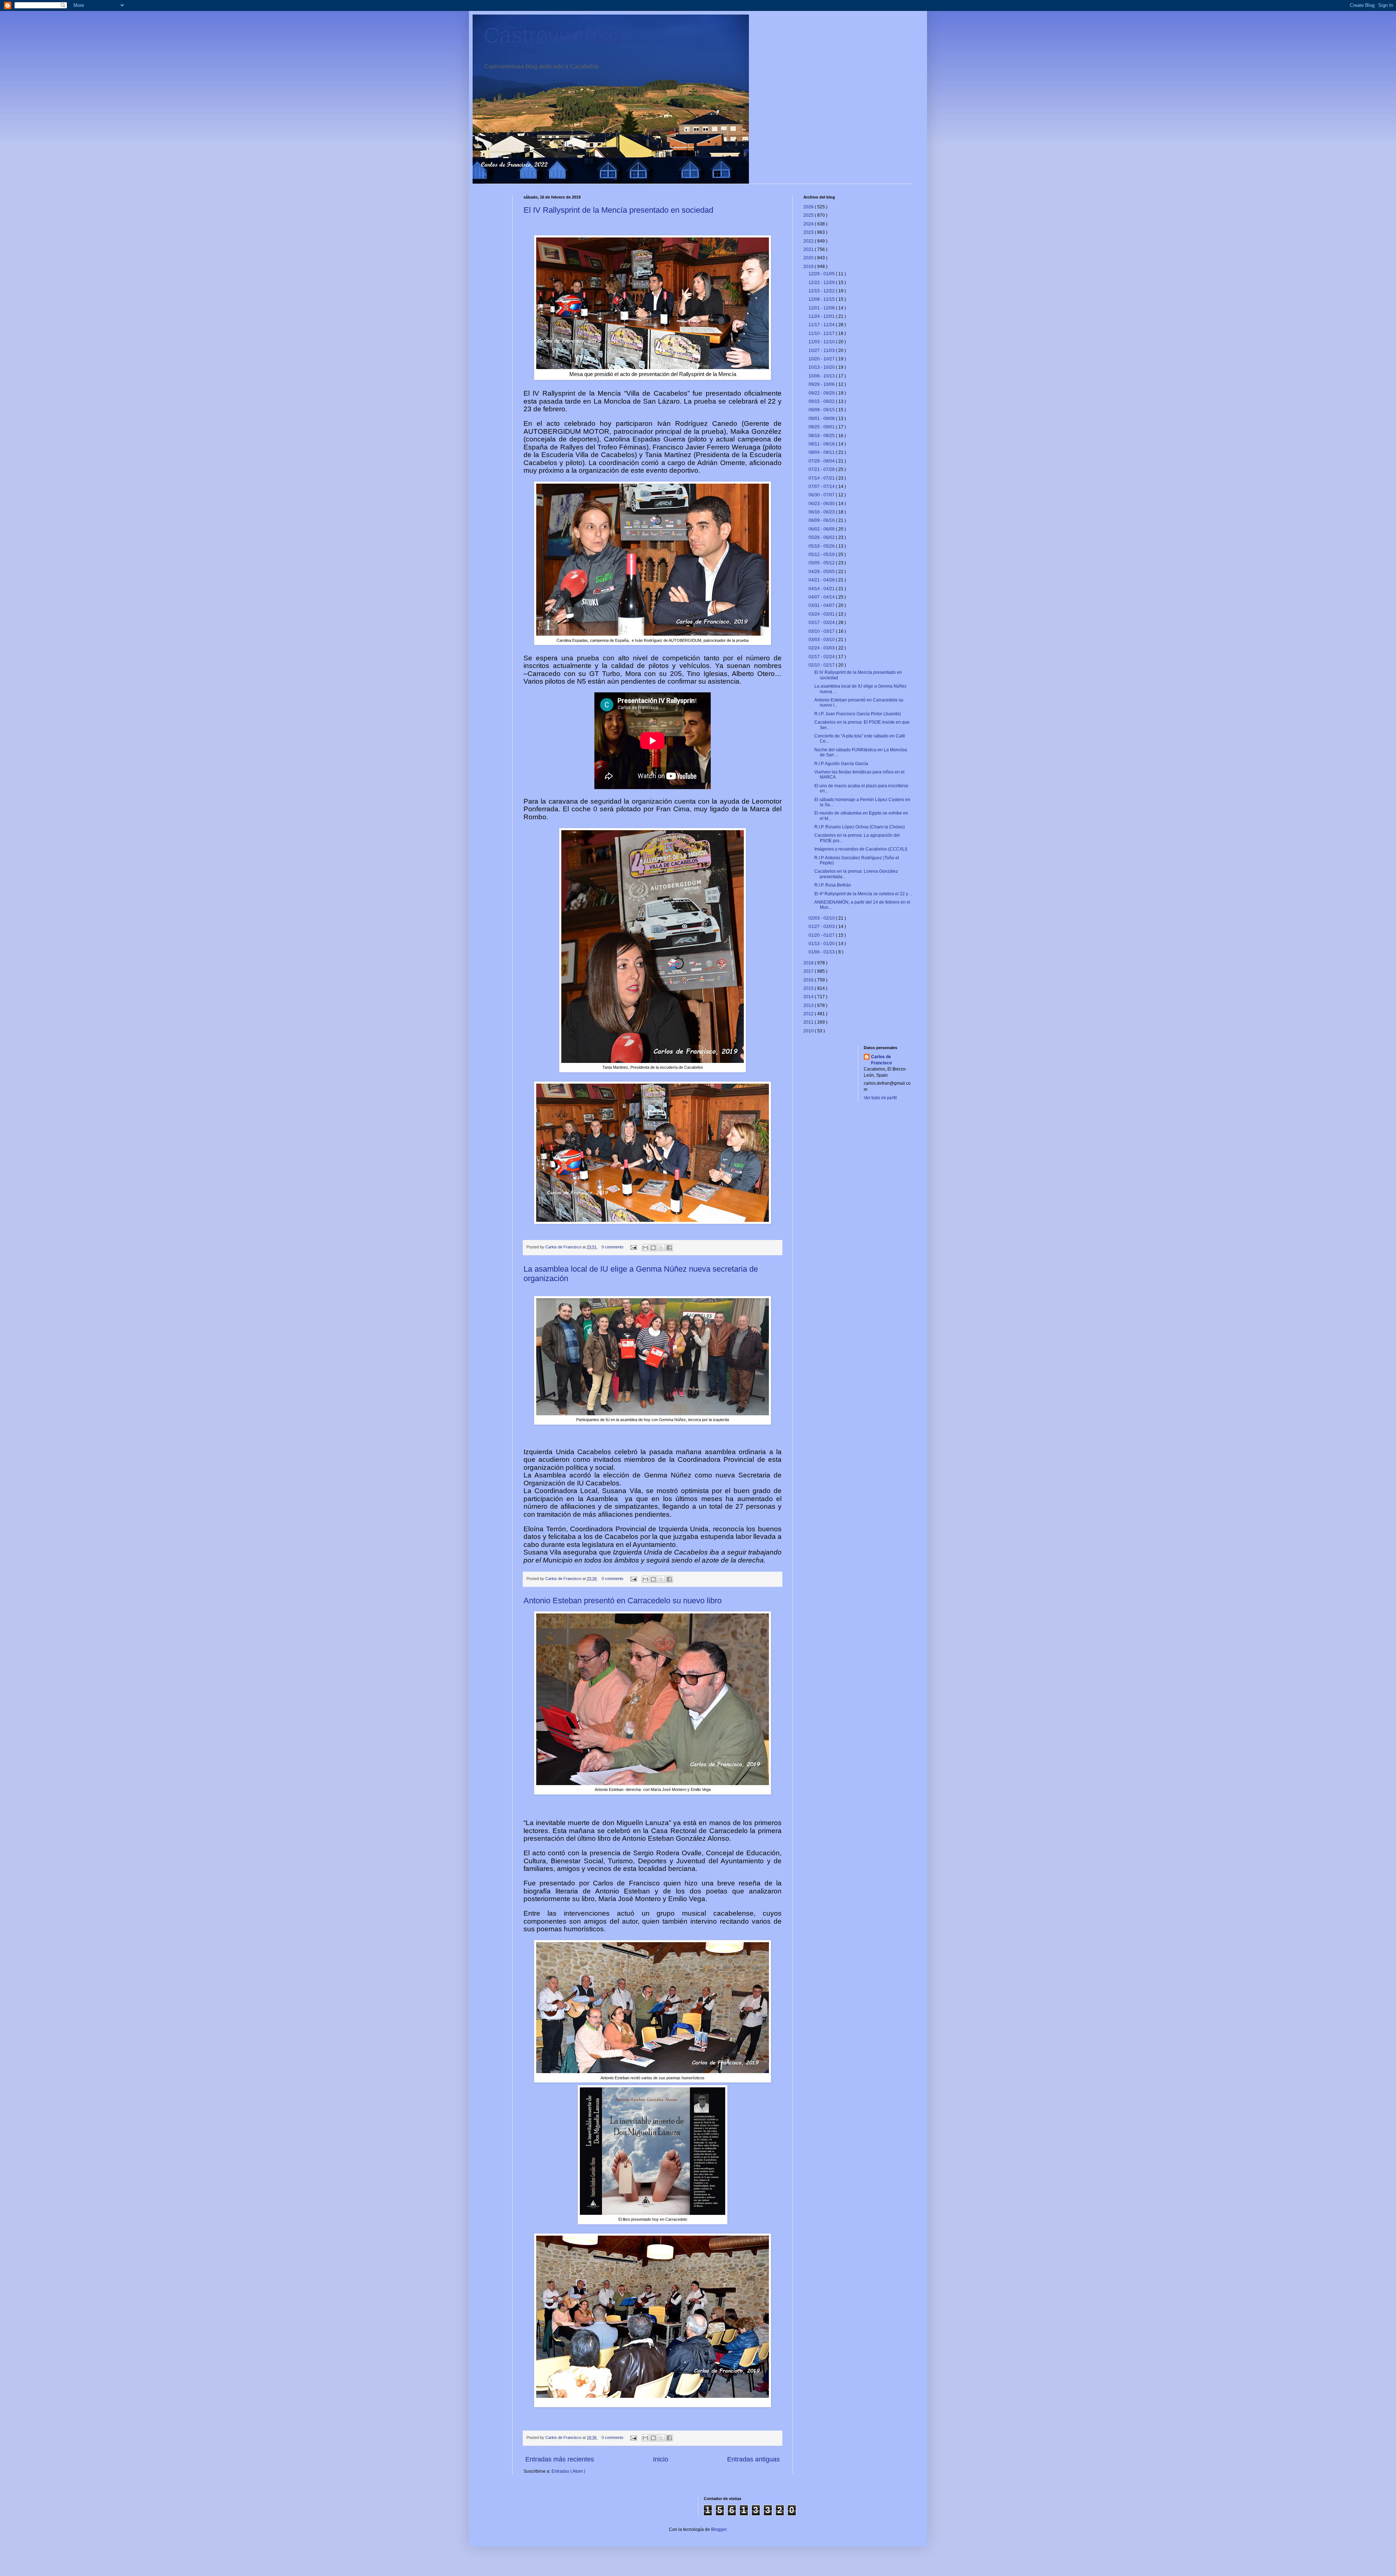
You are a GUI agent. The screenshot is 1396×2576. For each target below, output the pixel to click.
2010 (809, 1031)
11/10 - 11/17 (822, 333)
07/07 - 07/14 (822, 487)
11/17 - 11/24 (822, 325)
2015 (809, 988)
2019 (809, 267)
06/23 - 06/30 (822, 504)
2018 (809, 963)
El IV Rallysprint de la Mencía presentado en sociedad (618, 210)
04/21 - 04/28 (822, 580)
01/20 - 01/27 (822, 935)
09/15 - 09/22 (822, 401)
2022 (809, 241)
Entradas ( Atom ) (568, 2471)
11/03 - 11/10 (822, 342)
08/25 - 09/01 (822, 427)
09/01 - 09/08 (822, 419)
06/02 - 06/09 (822, 529)
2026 (809, 207)
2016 (809, 980)
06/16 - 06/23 (822, 512)
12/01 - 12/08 (822, 308)
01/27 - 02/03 (822, 927)
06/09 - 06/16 (822, 520)
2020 (809, 258)
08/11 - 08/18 (822, 444)
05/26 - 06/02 (822, 537)
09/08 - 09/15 (822, 410)
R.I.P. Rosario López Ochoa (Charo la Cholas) (860, 827)
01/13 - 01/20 (822, 944)
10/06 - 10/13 (822, 376)
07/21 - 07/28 (822, 469)
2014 (809, 997)
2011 (809, 1022)
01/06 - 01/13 (822, 952)
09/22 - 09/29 (822, 393)
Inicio (661, 2459)
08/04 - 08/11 (822, 452)
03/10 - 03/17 (822, 631)
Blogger (719, 2529)
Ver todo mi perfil (880, 1098)
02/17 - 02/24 (822, 657)
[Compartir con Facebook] (669, 1248)
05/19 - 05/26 (822, 546)
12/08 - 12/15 (822, 299)
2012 (809, 1014)
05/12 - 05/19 (822, 555)
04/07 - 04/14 (822, 597)
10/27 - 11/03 (822, 351)
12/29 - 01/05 (822, 274)
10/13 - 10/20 (822, 367)
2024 (809, 224)
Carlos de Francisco (564, 1247)
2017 (809, 971)
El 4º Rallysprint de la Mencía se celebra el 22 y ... (863, 894)
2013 (809, 1005)
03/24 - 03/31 (822, 614)
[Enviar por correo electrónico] (645, 1248)
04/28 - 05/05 (822, 572)
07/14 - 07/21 (822, 478)
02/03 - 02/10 (822, 918)
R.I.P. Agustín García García (841, 764)
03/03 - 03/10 (822, 640)
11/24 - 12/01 (822, 316)
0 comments (613, 1247)
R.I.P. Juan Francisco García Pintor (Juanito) (858, 714)
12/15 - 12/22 (822, 291)
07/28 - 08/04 (822, 461)
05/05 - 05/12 (822, 563)
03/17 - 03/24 (822, 623)
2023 (809, 232)
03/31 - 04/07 (822, 605)
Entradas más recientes (560, 2459)
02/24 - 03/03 (822, 648)
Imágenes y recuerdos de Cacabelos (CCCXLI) (861, 849)
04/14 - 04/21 (822, 589)
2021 (809, 249)
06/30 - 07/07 (822, 495)
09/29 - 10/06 (822, 384)
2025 (809, 215)
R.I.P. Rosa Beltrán (833, 885)
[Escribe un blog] (653, 1248)
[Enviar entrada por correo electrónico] (633, 1247)
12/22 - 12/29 (822, 283)
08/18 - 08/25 (822, 436)
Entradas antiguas (753, 2459)
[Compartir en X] (661, 1248)
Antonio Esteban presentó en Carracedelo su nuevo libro (623, 1601)
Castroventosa (553, 35)
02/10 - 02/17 (822, 665)
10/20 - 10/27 (822, 359)
